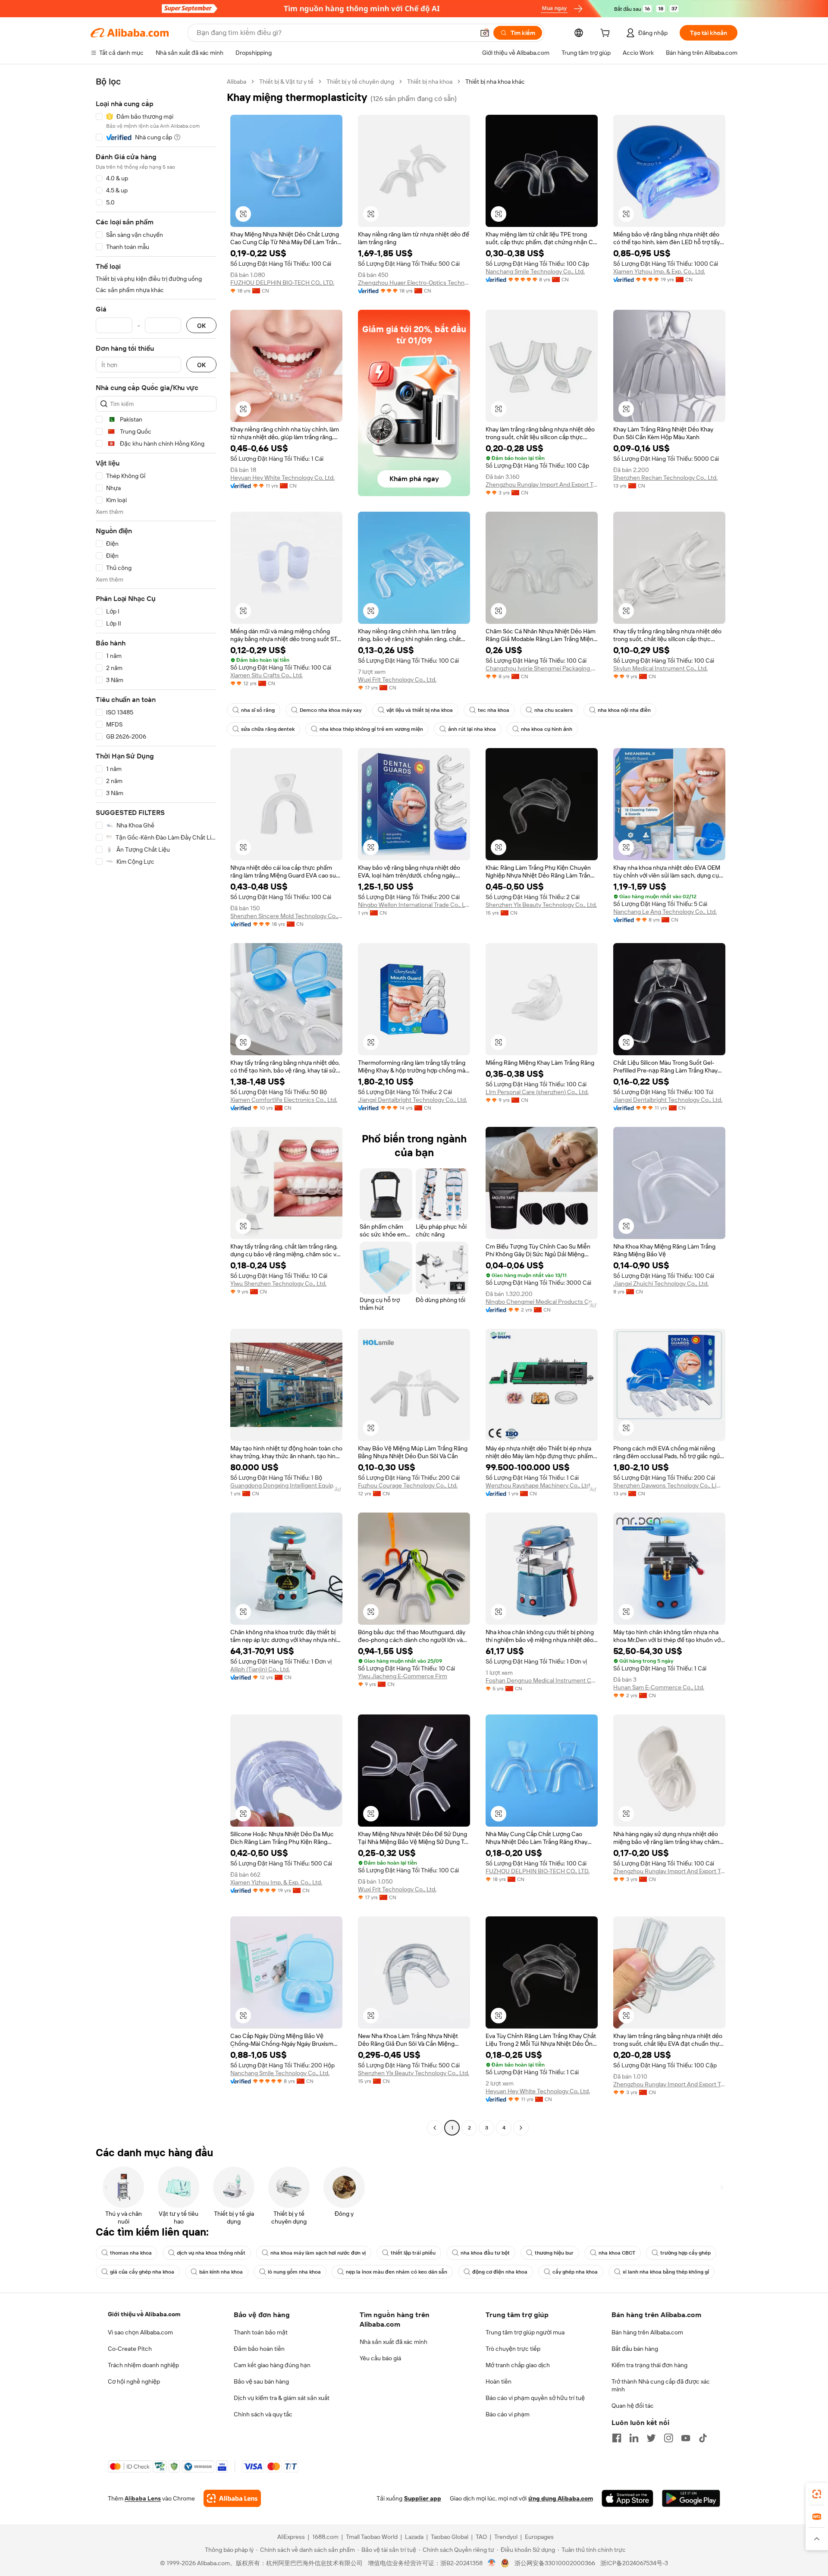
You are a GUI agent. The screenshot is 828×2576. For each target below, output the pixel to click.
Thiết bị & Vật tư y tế (286, 82)
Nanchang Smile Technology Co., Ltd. (535, 271)
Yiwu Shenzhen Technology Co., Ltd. (278, 1283)
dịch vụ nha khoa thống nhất (211, 2253)
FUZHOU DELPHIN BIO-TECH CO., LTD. (282, 283)
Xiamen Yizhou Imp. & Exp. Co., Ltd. (659, 271)
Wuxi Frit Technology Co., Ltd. (397, 679)
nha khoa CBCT (617, 2253)
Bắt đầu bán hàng (635, 2349)
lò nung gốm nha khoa (294, 2272)
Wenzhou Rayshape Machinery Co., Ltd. (538, 1485)
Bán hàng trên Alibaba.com (647, 2332)
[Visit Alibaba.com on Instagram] (668, 2438)
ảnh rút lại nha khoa (472, 729)
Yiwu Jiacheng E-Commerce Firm (403, 1676)
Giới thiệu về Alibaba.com (144, 2314)
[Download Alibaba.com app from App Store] (627, 2498)
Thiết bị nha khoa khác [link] (495, 82)
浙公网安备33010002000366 (555, 2563)
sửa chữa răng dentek (268, 729)
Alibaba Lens (143, 2498)
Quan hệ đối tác (633, 2406)
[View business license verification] (492, 2563)
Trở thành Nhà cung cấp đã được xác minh (661, 2385)
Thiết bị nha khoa (430, 82)
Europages (539, 2537)
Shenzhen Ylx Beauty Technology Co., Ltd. (541, 905)
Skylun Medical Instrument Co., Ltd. (660, 668)
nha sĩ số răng (258, 710)
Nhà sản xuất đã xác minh (394, 2342)
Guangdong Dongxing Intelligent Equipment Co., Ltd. (286, 1485)
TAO (481, 2537)
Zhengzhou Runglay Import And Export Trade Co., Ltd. (542, 484)
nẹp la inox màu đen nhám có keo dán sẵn (397, 2272)
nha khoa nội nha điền (624, 710)
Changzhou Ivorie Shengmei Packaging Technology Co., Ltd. (542, 668)
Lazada (414, 2537)
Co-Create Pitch (130, 2349)
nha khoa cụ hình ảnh (547, 729)
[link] (817, 2494)
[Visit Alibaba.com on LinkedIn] (634, 2438)
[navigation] (156, 1106)
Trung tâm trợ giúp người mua (525, 2332)
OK (201, 326)
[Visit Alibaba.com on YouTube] (686, 2438)
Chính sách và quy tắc (263, 2414)
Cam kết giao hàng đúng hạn (272, 2365)
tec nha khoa (494, 710)
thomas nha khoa (131, 2253)
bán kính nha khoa (221, 2272)
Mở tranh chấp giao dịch (518, 2365)
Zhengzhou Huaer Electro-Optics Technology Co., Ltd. (414, 283)
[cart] (607, 34)
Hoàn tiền (499, 2381)
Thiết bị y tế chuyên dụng (360, 82)
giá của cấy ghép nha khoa (142, 2272)
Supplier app (423, 2498)
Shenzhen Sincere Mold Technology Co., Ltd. (286, 916)
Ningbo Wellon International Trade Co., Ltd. (414, 905)
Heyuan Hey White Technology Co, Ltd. (282, 478)
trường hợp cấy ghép (685, 2253)
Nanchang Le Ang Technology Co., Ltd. (665, 912)
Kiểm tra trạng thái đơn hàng (649, 2365)
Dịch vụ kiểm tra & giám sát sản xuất (282, 2398)
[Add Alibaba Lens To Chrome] (232, 2498)
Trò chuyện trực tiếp (513, 2349)
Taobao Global (450, 2537)
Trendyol (506, 2537)
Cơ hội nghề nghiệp (134, 2381)
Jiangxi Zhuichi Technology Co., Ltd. (661, 1283)
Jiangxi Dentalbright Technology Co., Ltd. (412, 1100)
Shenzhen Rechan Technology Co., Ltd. (665, 478)
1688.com (325, 2537)
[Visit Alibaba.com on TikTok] (703, 2438)
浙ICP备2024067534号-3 (634, 2563)
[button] (485, 33)
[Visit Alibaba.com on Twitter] (651, 2438)
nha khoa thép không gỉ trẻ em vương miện (371, 729)
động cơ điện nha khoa (500, 2272)
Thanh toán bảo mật (261, 2332)
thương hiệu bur (554, 2253)
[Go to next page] (521, 2128)
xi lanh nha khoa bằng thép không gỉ (666, 2272)
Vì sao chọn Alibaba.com (140, 2332)
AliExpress (291, 2537)
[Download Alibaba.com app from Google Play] (691, 2498)
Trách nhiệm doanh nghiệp (143, 2365)
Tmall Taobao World (372, 2537)
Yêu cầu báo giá (380, 2358)
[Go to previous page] (435, 2128)
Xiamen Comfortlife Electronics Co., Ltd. (284, 1100)
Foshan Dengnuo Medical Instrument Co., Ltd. (542, 1680)
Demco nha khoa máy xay (331, 710)
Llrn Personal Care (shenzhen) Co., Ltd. (537, 1092)
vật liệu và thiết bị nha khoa (420, 710)
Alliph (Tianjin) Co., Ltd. (260, 1669)
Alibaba (237, 82)
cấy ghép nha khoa (575, 2272)
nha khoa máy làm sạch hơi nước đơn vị (318, 2253)
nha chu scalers (554, 710)
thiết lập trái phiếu (413, 2253)
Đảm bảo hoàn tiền (259, 2349)
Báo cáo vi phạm (508, 2414)
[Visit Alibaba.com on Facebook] (617, 2438)
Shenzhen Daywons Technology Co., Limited (669, 1485)
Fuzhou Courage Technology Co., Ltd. (408, 1485)
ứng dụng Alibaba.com (561, 2498)
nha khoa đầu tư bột (485, 2253)
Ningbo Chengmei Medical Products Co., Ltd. (542, 1302)
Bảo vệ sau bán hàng (261, 2381)
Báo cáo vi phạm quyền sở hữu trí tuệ (535, 2398)
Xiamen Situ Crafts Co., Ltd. (267, 675)
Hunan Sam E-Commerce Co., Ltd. (659, 1687)
